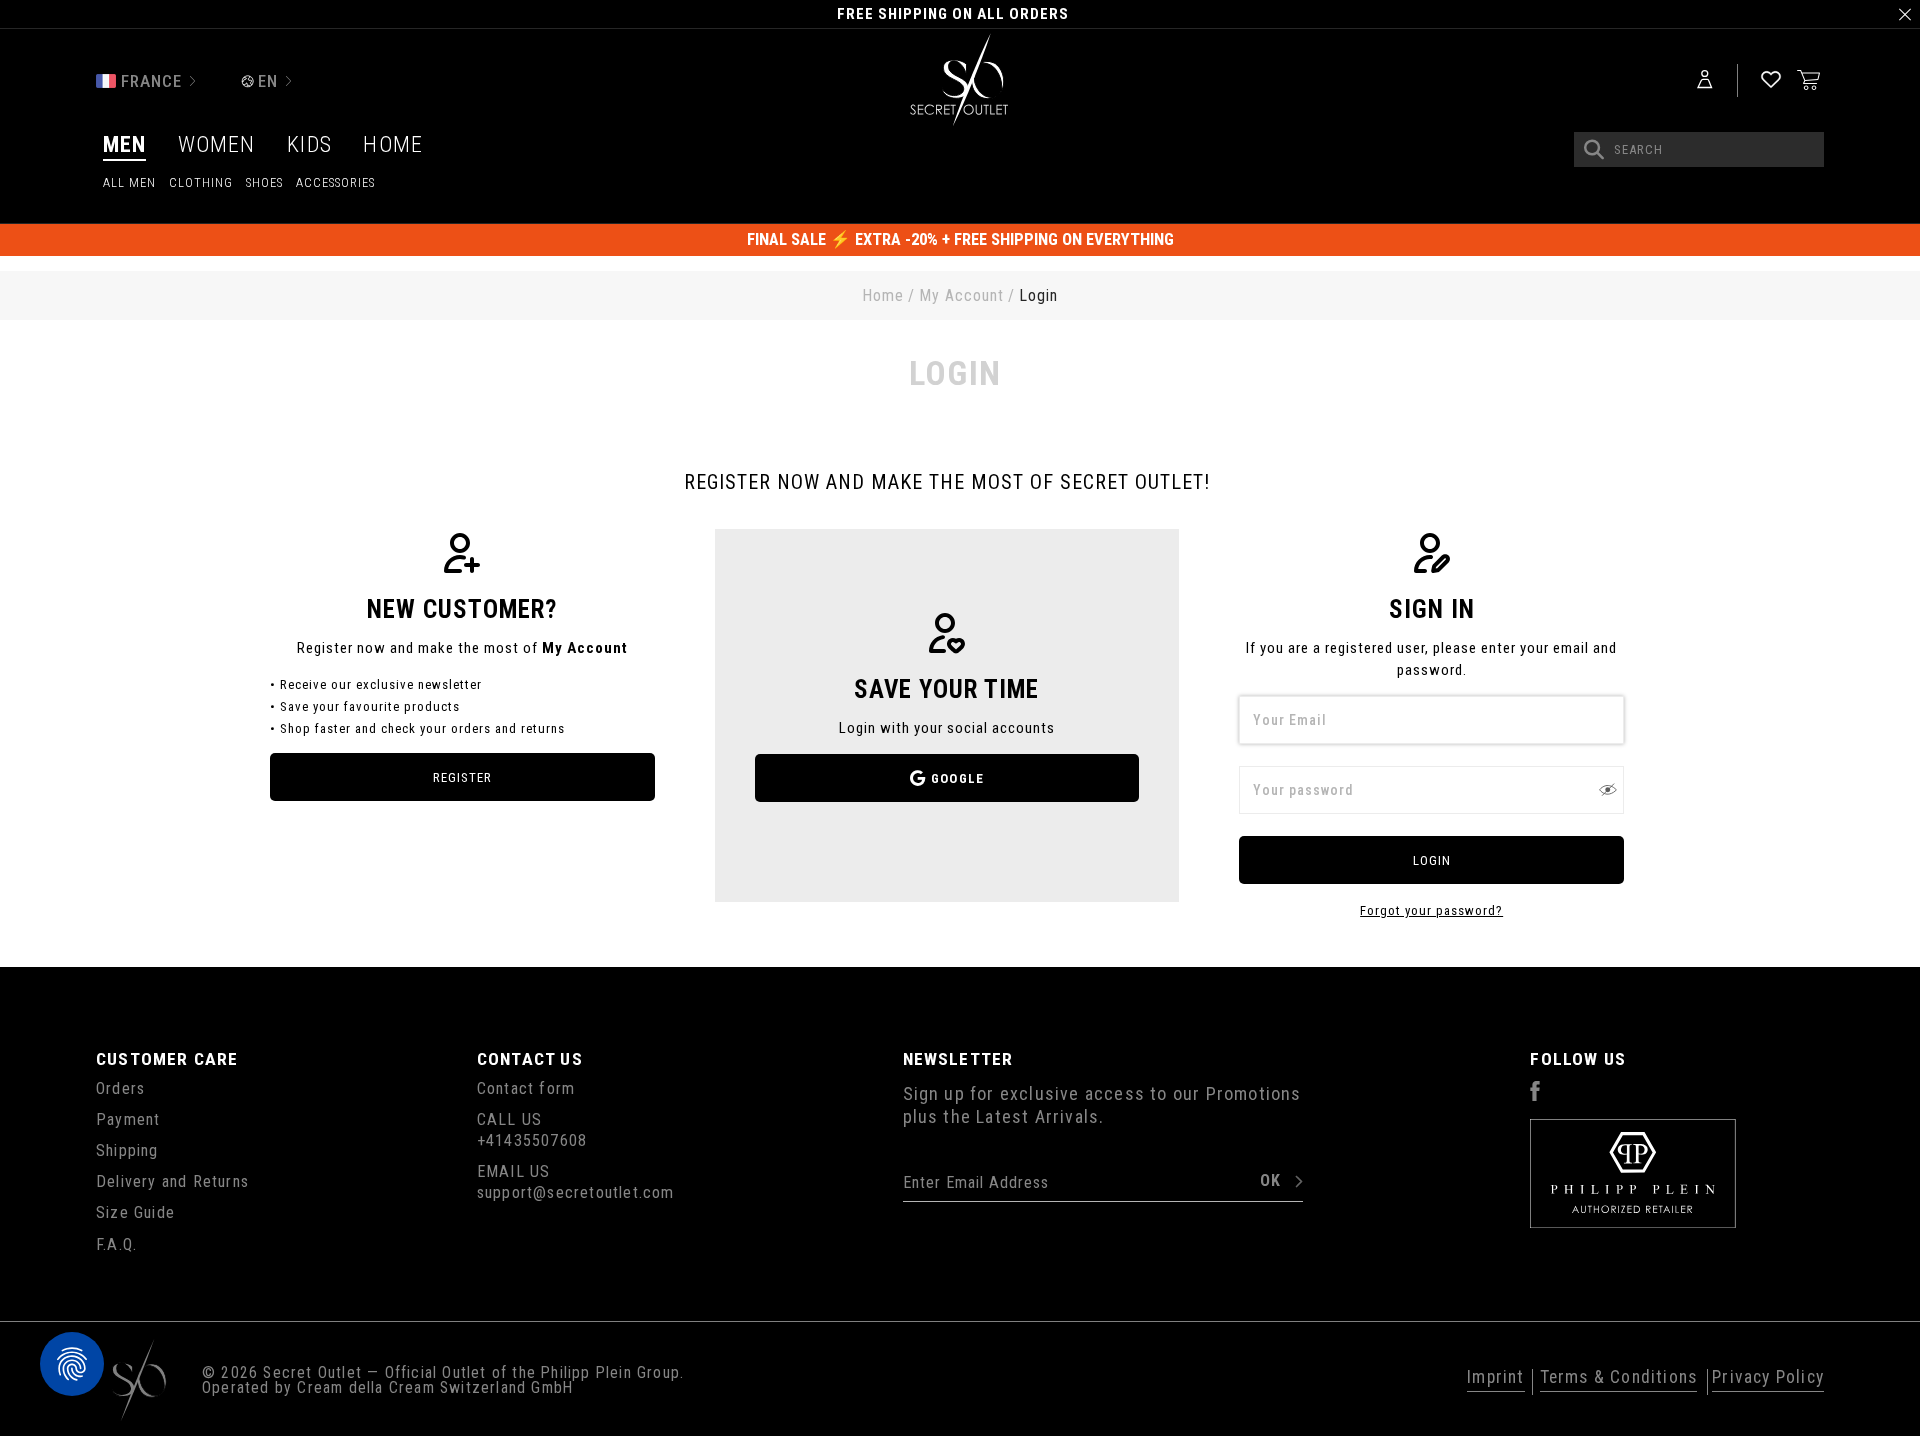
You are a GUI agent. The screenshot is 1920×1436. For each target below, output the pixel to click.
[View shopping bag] (1809, 79)
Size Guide (135, 1212)
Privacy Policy (1768, 1378)
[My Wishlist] (1771, 80)
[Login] (1705, 80)
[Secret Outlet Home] (960, 80)
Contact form (526, 1088)
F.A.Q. (116, 1244)
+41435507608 (532, 1140)
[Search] (1594, 149)
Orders (120, 1088)
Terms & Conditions (1619, 1378)
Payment (128, 1119)
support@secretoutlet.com (576, 1192)
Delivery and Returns (172, 1181)
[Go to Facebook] (1535, 1095)
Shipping (127, 1150)
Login (1432, 860)
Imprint (1495, 1378)
